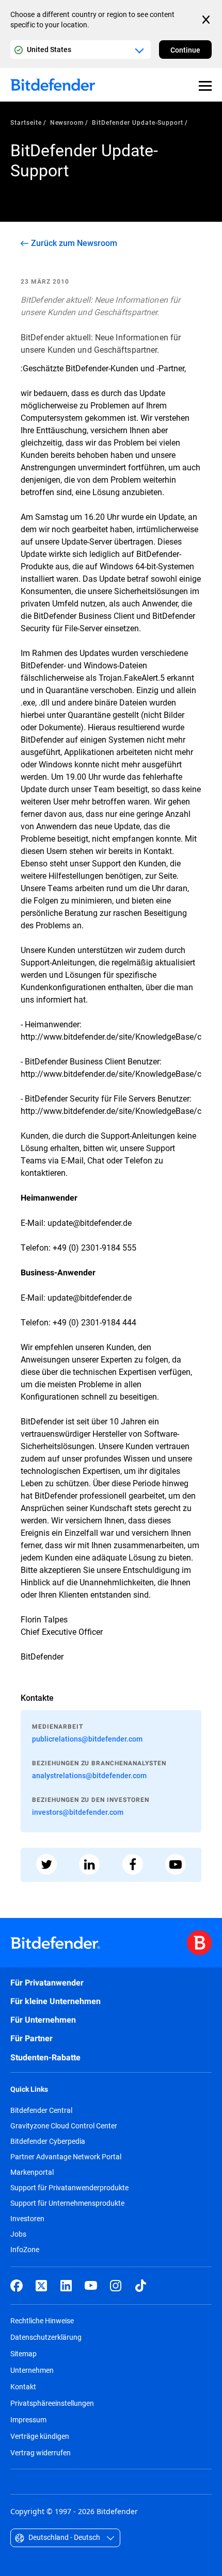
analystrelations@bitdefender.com (89, 1775)
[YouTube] (91, 2286)
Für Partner (31, 2038)
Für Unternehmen (43, 2020)
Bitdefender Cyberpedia (48, 2141)
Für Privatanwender (47, 1983)
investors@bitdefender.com (78, 1812)
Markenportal (32, 2172)
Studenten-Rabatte (45, 2057)
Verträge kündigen (40, 2436)
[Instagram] (116, 2286)
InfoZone (25, 2250)
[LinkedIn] (66, 2286)
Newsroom (67, 122)
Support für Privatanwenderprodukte (69, 2188)
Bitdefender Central (41, 2110)
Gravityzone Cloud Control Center (64, 2126)
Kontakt (23, 2386)
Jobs (18, 2234)
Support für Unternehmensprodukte (67, 2203)
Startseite (26, 122)
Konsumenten (46, 591)
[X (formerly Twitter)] (41, 2286)
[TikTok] (140, 2286)
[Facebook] (17, 2286)
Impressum (28, 2419)
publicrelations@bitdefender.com (87, 1739)
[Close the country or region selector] (207, 20)
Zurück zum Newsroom (74, 243)
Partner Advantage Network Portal (66, 2157)
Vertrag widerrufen (41, 2452)
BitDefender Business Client (84, 616)
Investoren (27, 2219)
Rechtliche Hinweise (42, 2320)
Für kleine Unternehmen (55, 2001)
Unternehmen (32, 2370)
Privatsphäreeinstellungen (52, 2403)
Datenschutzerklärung (46, 2337)
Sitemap (23, 2353)
